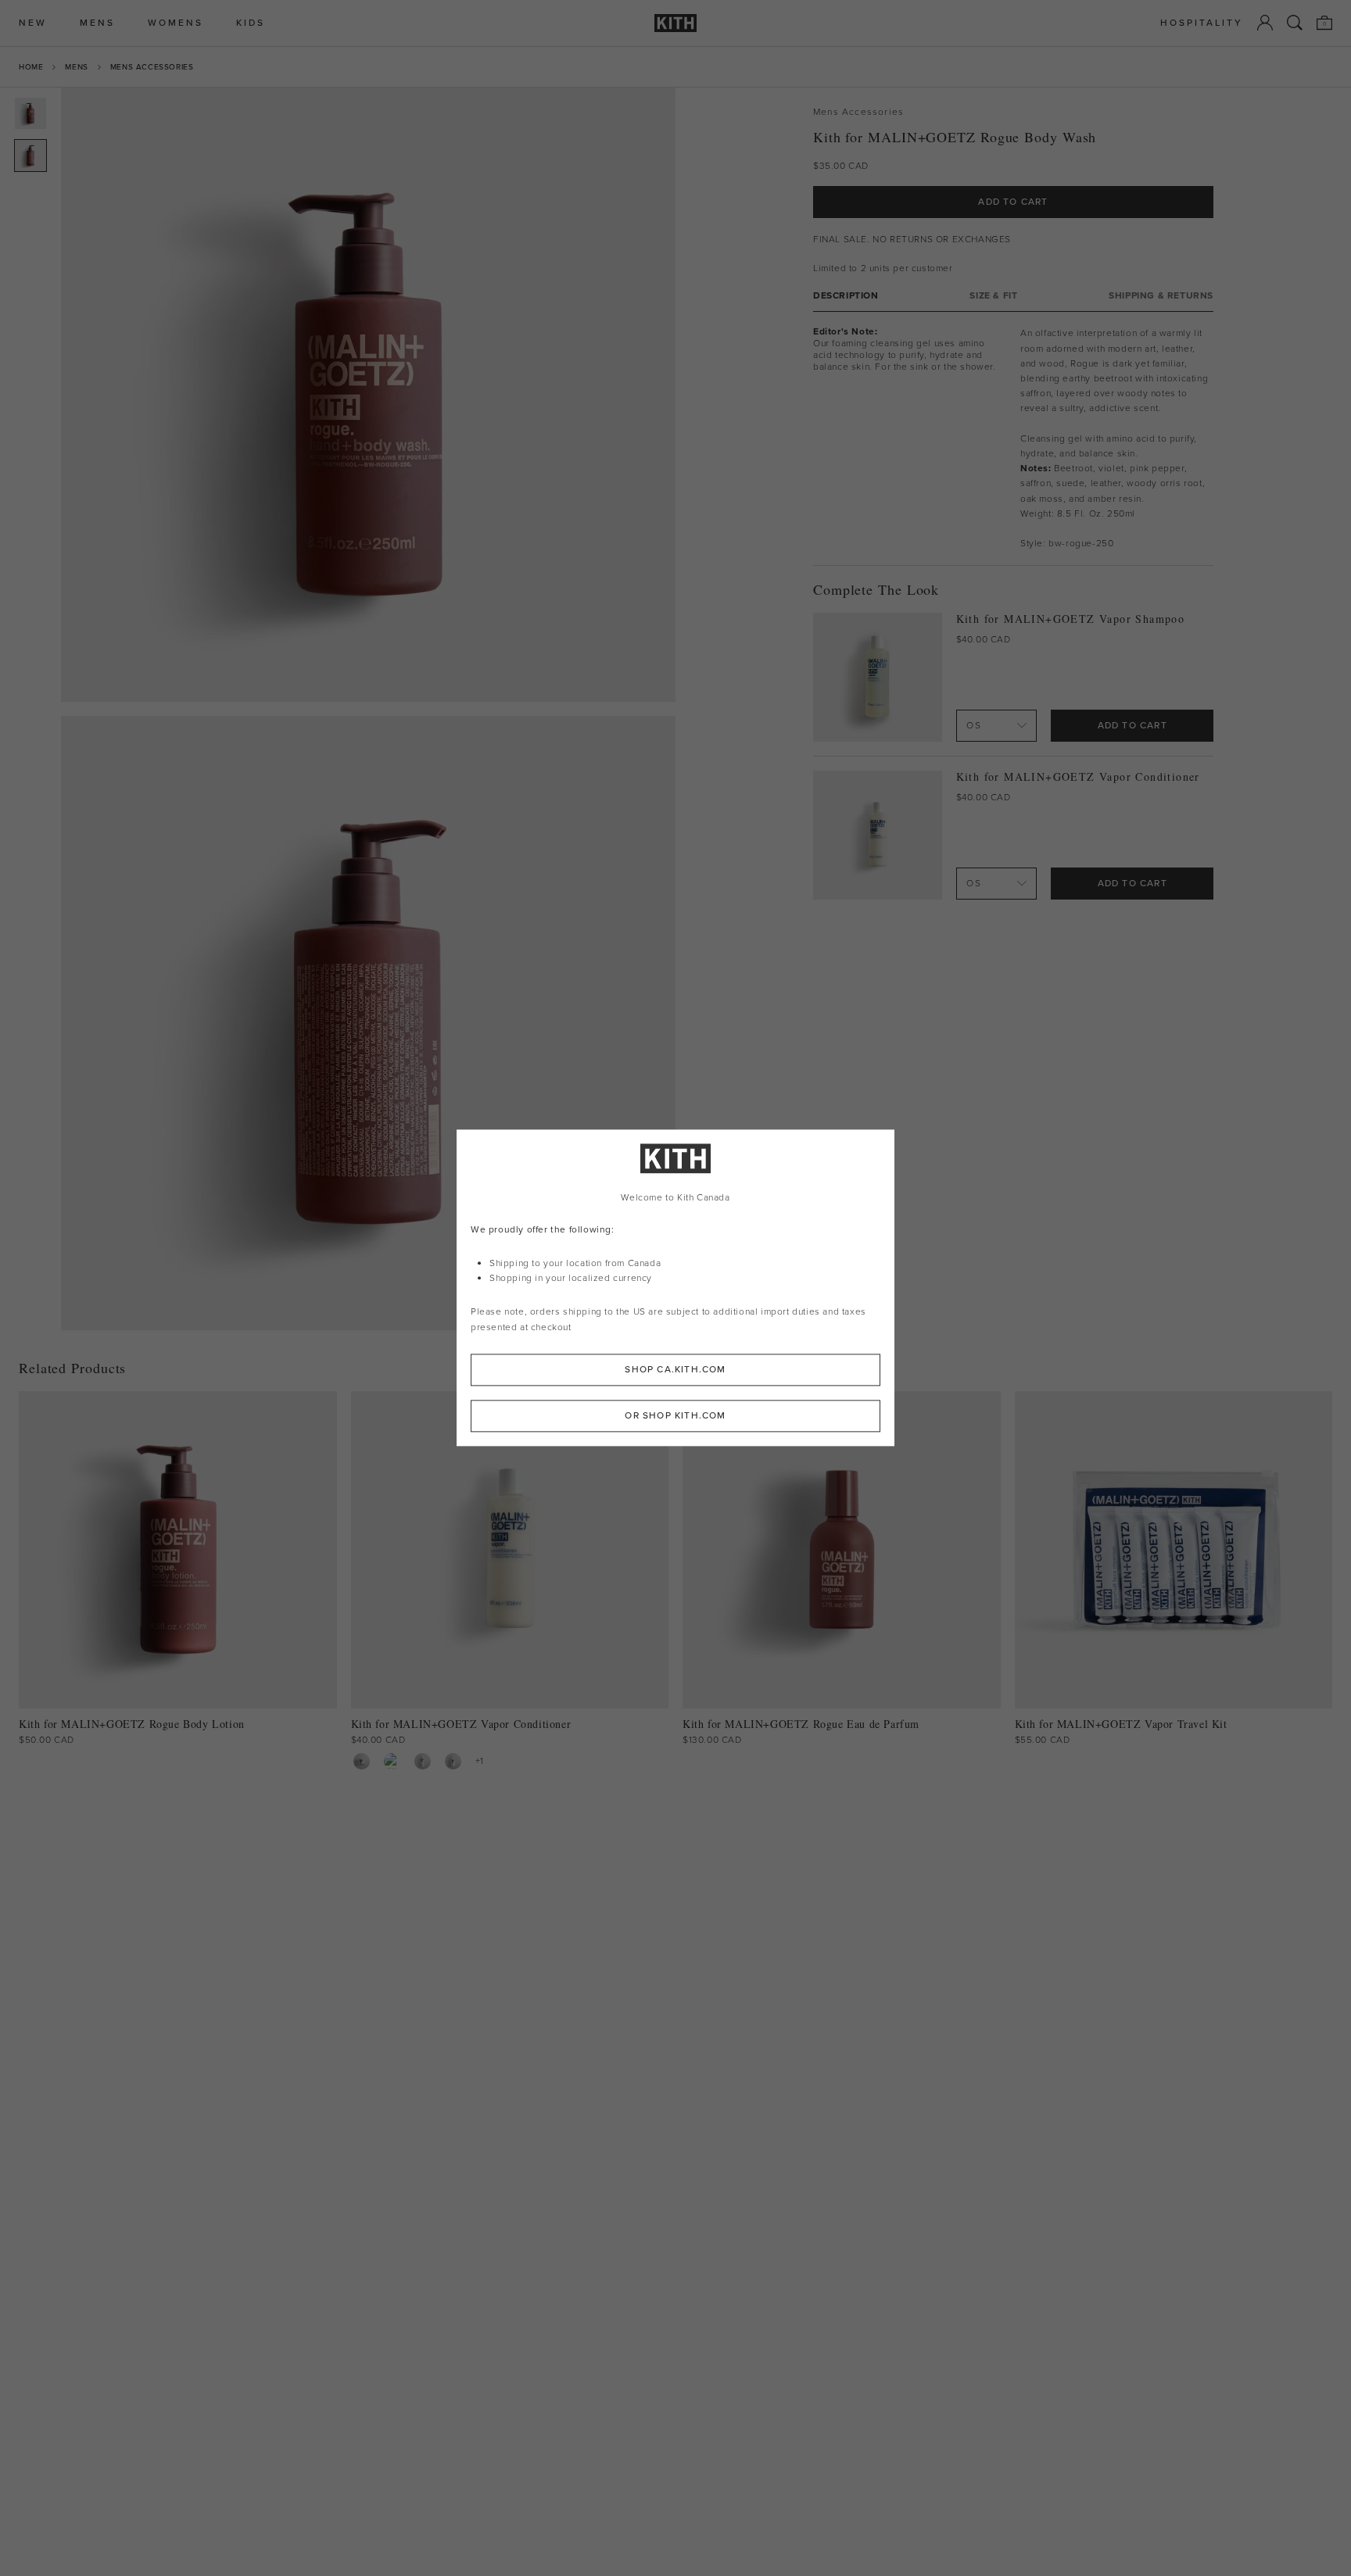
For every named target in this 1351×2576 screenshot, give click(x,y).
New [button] (33, 23)
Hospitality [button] (1202, 23)
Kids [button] (251, 23)
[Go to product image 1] (30, 113)
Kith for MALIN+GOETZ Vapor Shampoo (1071, 619)
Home (31, 67)
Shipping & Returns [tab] (1161, 296)
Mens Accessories (152, 67)
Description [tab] (846, 296)
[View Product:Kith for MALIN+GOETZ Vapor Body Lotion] (453, 1761)
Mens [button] (97, 23)
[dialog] (675, 1288)
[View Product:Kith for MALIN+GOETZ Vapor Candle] (362, 1761)
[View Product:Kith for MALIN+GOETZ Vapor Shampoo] (392, 1761)
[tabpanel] (1013, 438)
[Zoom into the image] (368, 395)
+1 (480, 1761)
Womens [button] (176, 23)
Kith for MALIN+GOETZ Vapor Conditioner (1078, 776)
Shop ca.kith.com (675, 1370)
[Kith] (675, 23)
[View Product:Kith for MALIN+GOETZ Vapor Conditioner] (423, 1761)
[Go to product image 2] (30, 156)
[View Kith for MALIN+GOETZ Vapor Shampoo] (878, 677)
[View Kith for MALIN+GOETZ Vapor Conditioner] (878, 835)
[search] (1295, 23)
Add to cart (1132, 725)
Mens (76, 67)
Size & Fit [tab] (993, 296)
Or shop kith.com (675, 1416)
